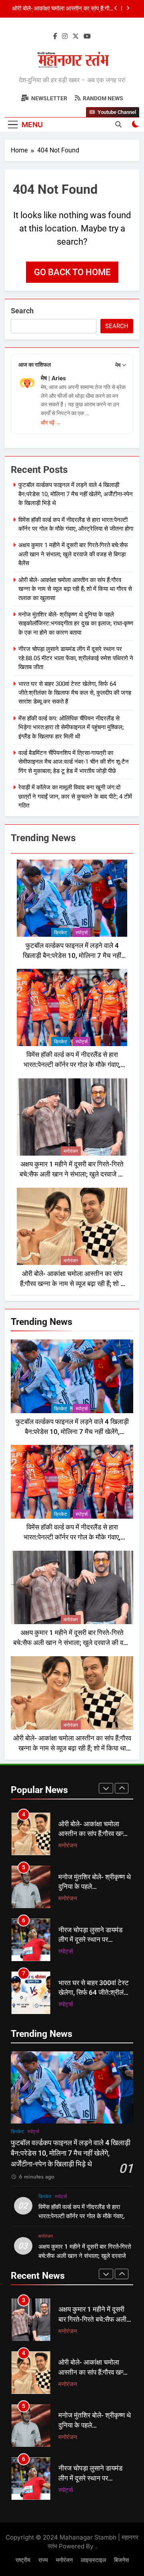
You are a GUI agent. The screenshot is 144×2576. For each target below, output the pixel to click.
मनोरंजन (71, 1151)
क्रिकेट (61, 933)
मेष (118, 365)
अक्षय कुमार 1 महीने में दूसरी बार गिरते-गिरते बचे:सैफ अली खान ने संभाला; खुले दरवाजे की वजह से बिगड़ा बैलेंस (73, 554)
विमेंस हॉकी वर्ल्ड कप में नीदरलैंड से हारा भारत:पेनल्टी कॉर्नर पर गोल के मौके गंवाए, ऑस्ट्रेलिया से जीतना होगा (72, 1065)
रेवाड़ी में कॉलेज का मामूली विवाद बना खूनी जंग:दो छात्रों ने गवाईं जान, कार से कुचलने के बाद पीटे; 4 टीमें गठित (75, 796)
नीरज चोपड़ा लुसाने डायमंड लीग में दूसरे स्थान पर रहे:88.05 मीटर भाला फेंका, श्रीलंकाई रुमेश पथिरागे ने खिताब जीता (76, 658)
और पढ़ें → (51, 423)
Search (22, 311)
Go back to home (72, 272)
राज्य (43, 2560)
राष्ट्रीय (23, 2560)
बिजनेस (121, 2560)
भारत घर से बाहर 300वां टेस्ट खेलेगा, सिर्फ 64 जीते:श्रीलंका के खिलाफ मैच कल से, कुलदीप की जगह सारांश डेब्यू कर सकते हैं (75, 693)
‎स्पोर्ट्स (82, 933)
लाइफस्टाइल (93, 2560)
